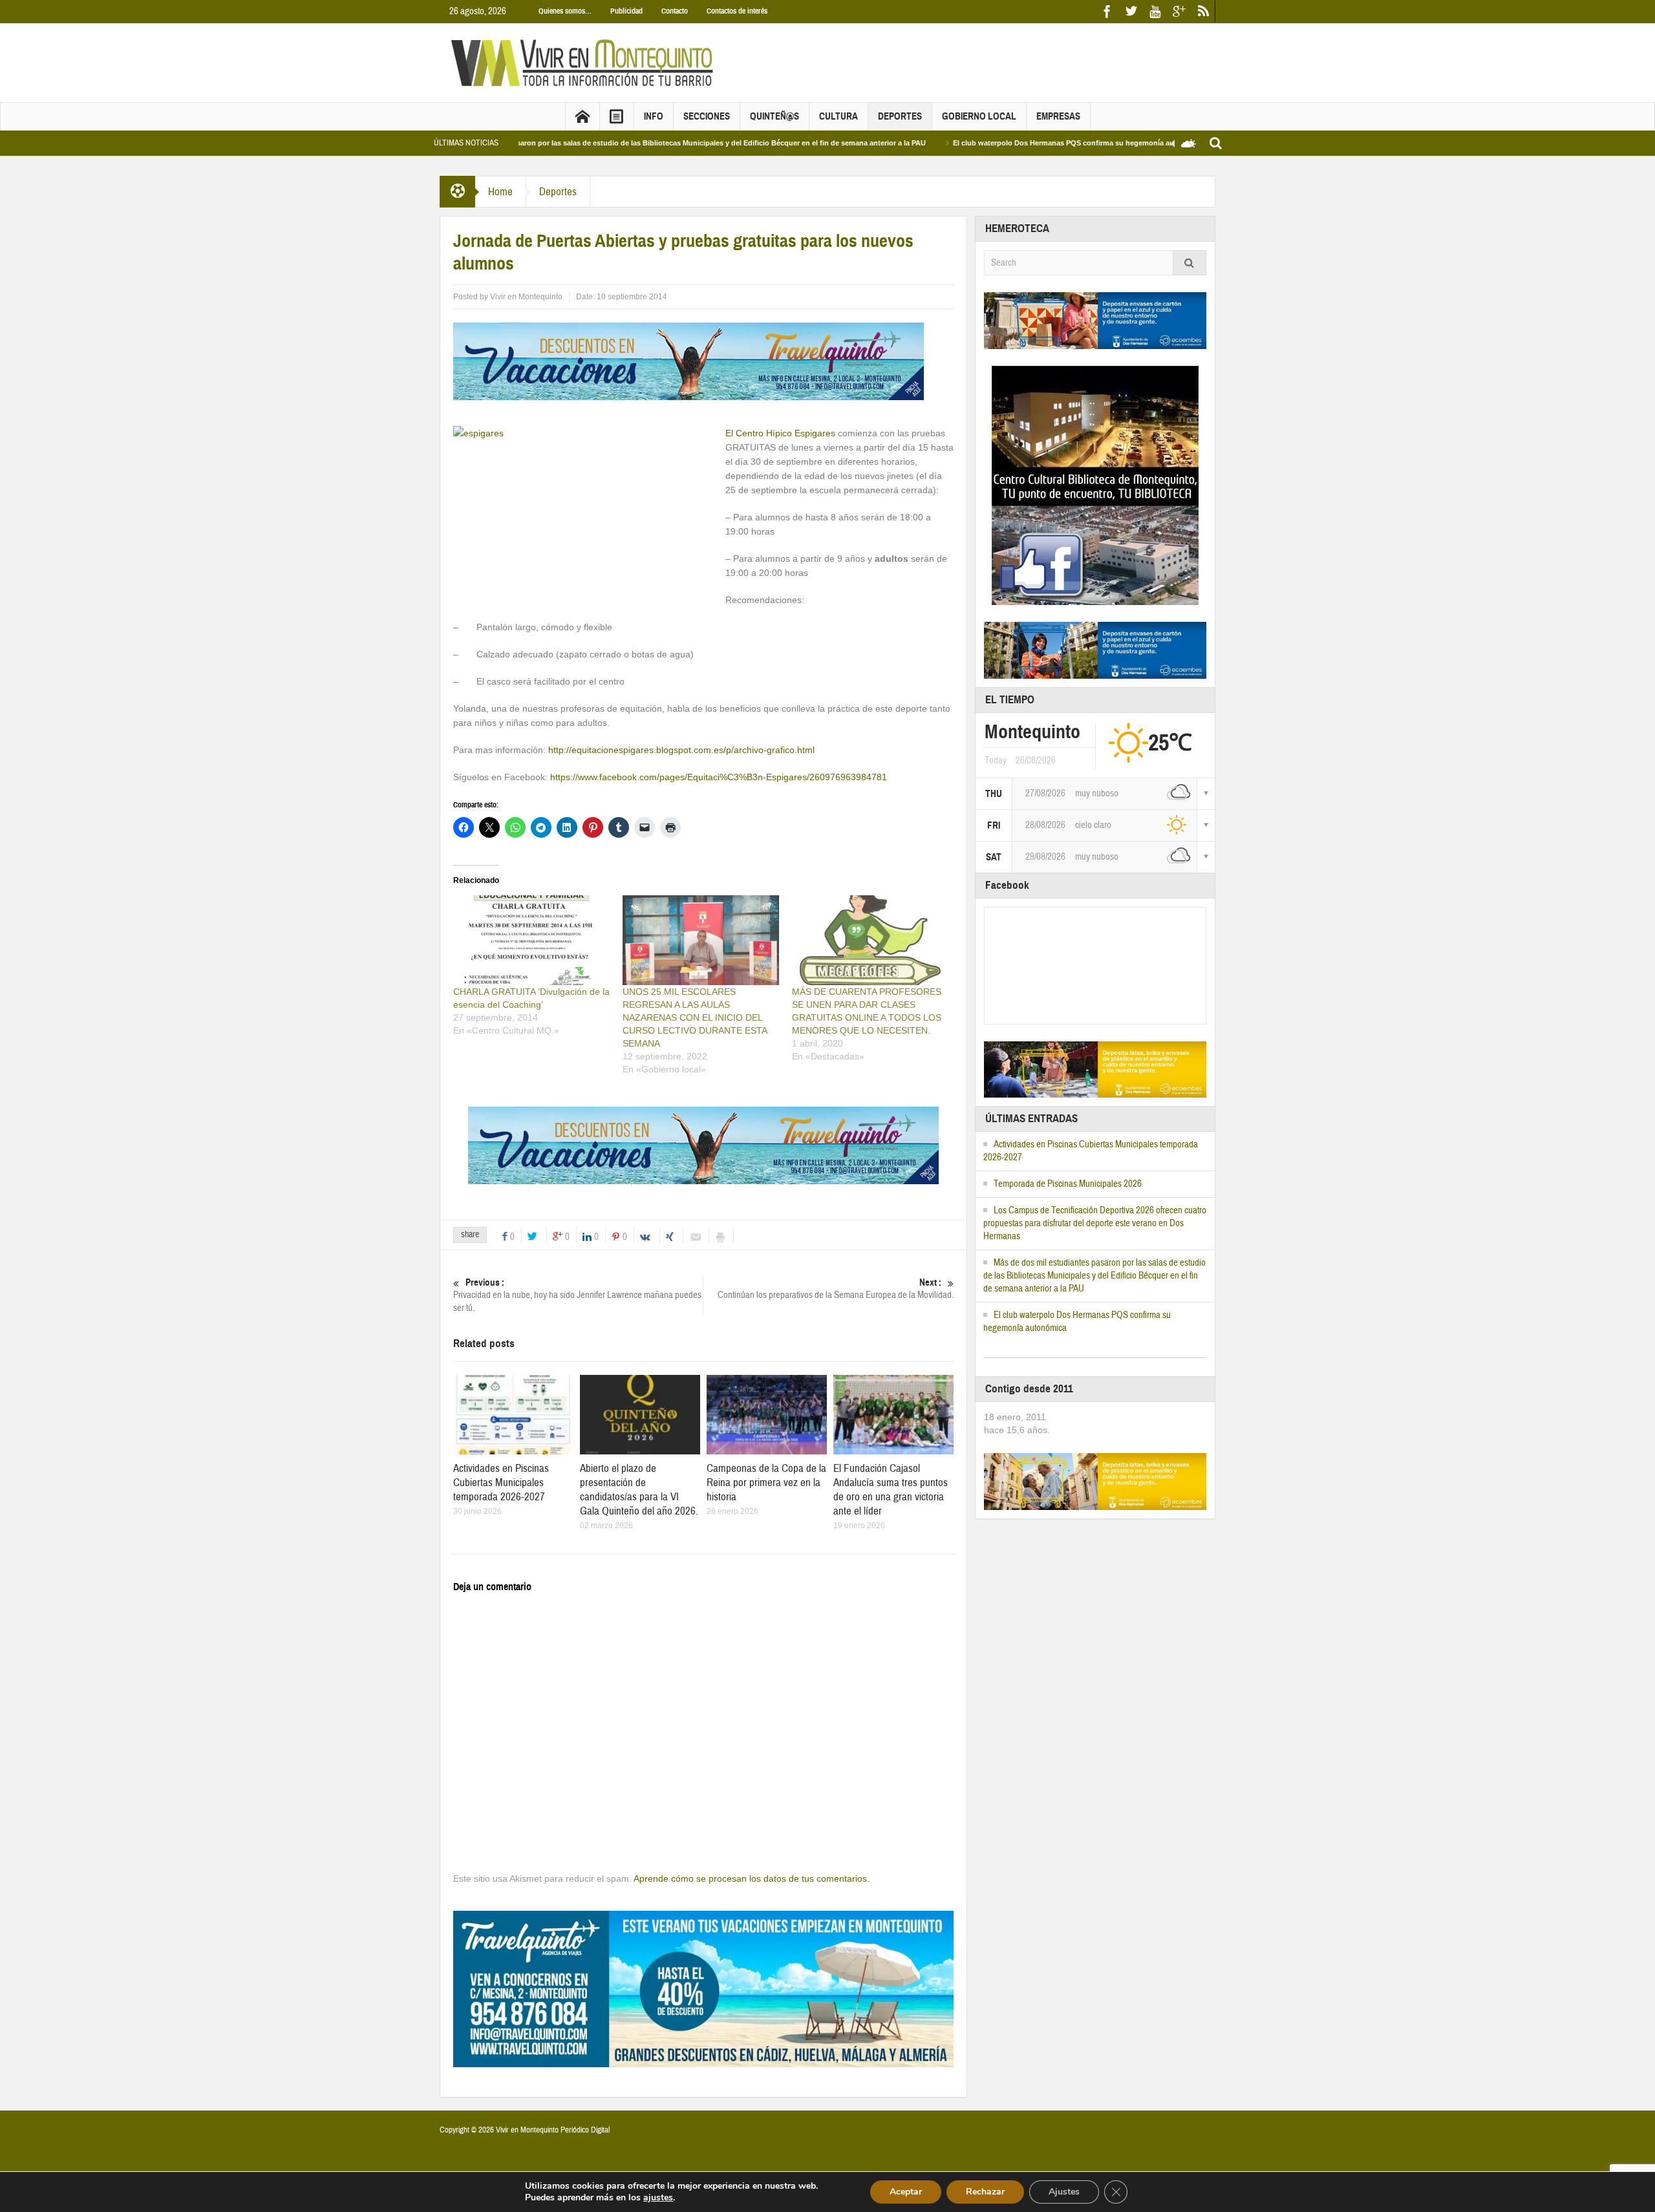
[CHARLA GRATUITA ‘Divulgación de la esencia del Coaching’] (531, 940)
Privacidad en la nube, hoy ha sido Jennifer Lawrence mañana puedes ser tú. (577, 1295)
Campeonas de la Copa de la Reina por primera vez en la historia (766, 1483)
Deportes (900, 116)
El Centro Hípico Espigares (780, 433)
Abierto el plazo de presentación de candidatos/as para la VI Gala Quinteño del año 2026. (639, 1490)
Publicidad (626, 11)
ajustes (658, 2198)
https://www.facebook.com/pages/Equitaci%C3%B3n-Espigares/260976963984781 (719, 777)
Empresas (1058, 116)
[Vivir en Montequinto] (585, 62)
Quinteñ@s (774, 116)
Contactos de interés (737, 11)
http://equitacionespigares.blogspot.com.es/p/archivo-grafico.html (681, 750)
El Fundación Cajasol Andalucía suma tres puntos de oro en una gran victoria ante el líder (891, 1490)
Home (500, 192)
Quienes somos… (565, 11)
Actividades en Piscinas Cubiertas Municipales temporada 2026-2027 (501, 1483)
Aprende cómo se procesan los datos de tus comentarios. (752, 1878)
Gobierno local (979, 116)
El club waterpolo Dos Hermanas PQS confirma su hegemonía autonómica (996, 143)
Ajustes (1064, 2192)
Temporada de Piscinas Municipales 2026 (1068, 1184)
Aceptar (906, 2192)
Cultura (838, 116)
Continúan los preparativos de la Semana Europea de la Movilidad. (836, 1289)
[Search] (1190, 263)
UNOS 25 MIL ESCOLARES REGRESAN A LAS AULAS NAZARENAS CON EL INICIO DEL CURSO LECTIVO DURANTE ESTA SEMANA (695, 1017)
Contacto (675, 11)
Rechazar (985, 2192)
